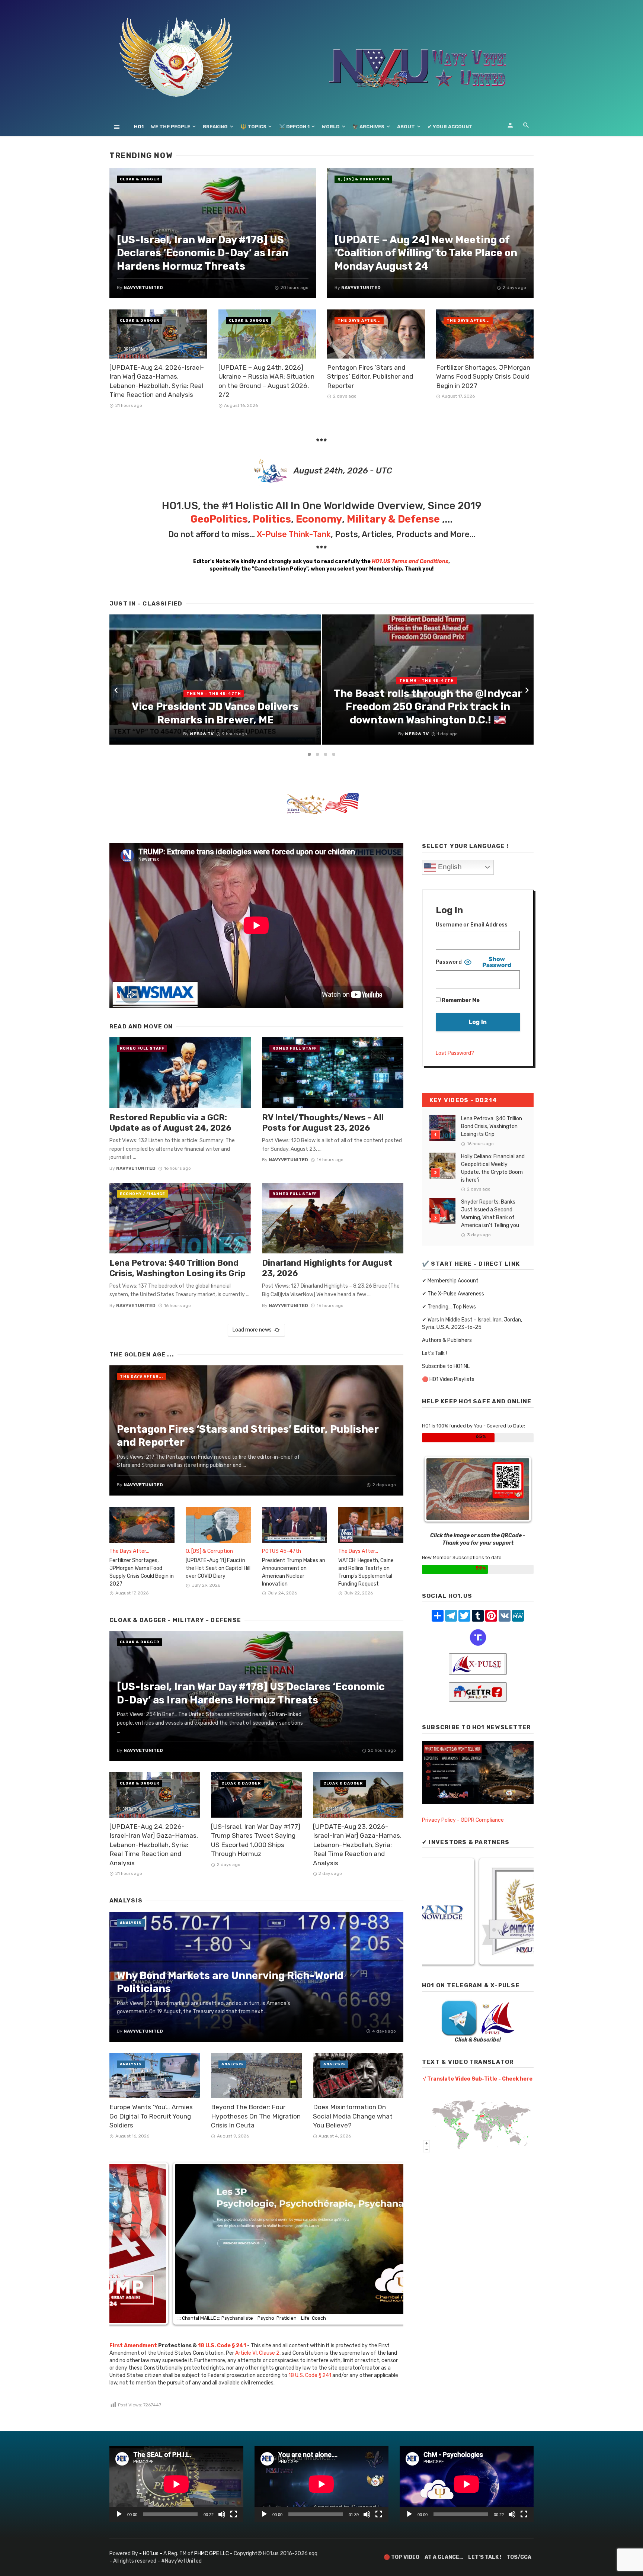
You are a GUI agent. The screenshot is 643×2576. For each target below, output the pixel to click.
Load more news (252, 1330)
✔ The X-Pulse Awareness (453, 1294)
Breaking (215, 127)
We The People (171, 127)
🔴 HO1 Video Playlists (448, 1379)
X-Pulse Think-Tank (294, 534)
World (331, 127)
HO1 (139, 127)
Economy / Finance (143, 1194)
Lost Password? (455, 1053)
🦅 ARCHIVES (368, 127)
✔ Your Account (450, 127)
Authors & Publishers (447, 1340)
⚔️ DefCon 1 (294, 127)
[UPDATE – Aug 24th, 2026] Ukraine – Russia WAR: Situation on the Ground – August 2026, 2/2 (266, 381)
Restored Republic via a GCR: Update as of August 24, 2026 (170, 1123)
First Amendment (133, 2346)
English (449, 867)
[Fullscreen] (234, 2514)
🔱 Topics (253, 127)
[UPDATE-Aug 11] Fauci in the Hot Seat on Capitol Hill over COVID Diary (218, 1568)
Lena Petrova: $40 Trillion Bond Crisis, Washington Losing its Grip (177, 1268)
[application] (176, 2484)
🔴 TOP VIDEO (402, 2557)
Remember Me (460, 1000)
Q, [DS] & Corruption (363, 179)
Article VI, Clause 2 (257, 2353)
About (406, 127)
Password (449, 962)
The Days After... (359, 321)
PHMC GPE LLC (212, 2553)
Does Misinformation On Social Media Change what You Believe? (353, 2116)
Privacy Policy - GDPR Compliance (463, 1820)
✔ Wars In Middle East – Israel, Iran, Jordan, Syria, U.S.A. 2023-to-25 (472, 1324)
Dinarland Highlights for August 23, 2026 (327, 1268)
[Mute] (222, 2514)
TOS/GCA (519, 2557)
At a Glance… (444, 2557)
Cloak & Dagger (140, 179)
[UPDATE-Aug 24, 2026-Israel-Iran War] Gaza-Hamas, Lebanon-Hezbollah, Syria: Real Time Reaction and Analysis (157, 381)
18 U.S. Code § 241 (310, 2375)
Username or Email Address (472, 925)
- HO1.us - (151, 2553)
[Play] (119, 2514)
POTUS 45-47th (281, 1551)
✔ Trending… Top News (449, 1307)
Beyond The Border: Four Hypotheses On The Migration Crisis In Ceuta (256, 2116)
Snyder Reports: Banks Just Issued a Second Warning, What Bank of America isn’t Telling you (490, 1214)
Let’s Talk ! (434, 1353)
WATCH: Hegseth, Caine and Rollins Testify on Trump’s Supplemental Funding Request (366, 1572)
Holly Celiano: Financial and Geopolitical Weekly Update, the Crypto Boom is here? (493, 1168)
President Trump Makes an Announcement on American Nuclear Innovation (294, 1572)
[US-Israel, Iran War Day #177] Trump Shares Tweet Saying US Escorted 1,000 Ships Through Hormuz (256, 1840)
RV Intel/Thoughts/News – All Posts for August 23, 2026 (323, 1123)
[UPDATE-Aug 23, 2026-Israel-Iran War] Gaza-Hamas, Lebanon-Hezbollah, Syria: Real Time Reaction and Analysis (357, 1845)
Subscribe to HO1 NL (446, 1366)
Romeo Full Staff (142, 1048)
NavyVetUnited (136, 1168)
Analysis (131, 1923)
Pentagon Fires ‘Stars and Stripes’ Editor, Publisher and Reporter (370, 377)
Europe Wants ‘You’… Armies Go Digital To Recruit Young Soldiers (151, 2116)
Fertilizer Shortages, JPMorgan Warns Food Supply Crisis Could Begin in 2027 (483, 377)
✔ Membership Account (450, 1281)
